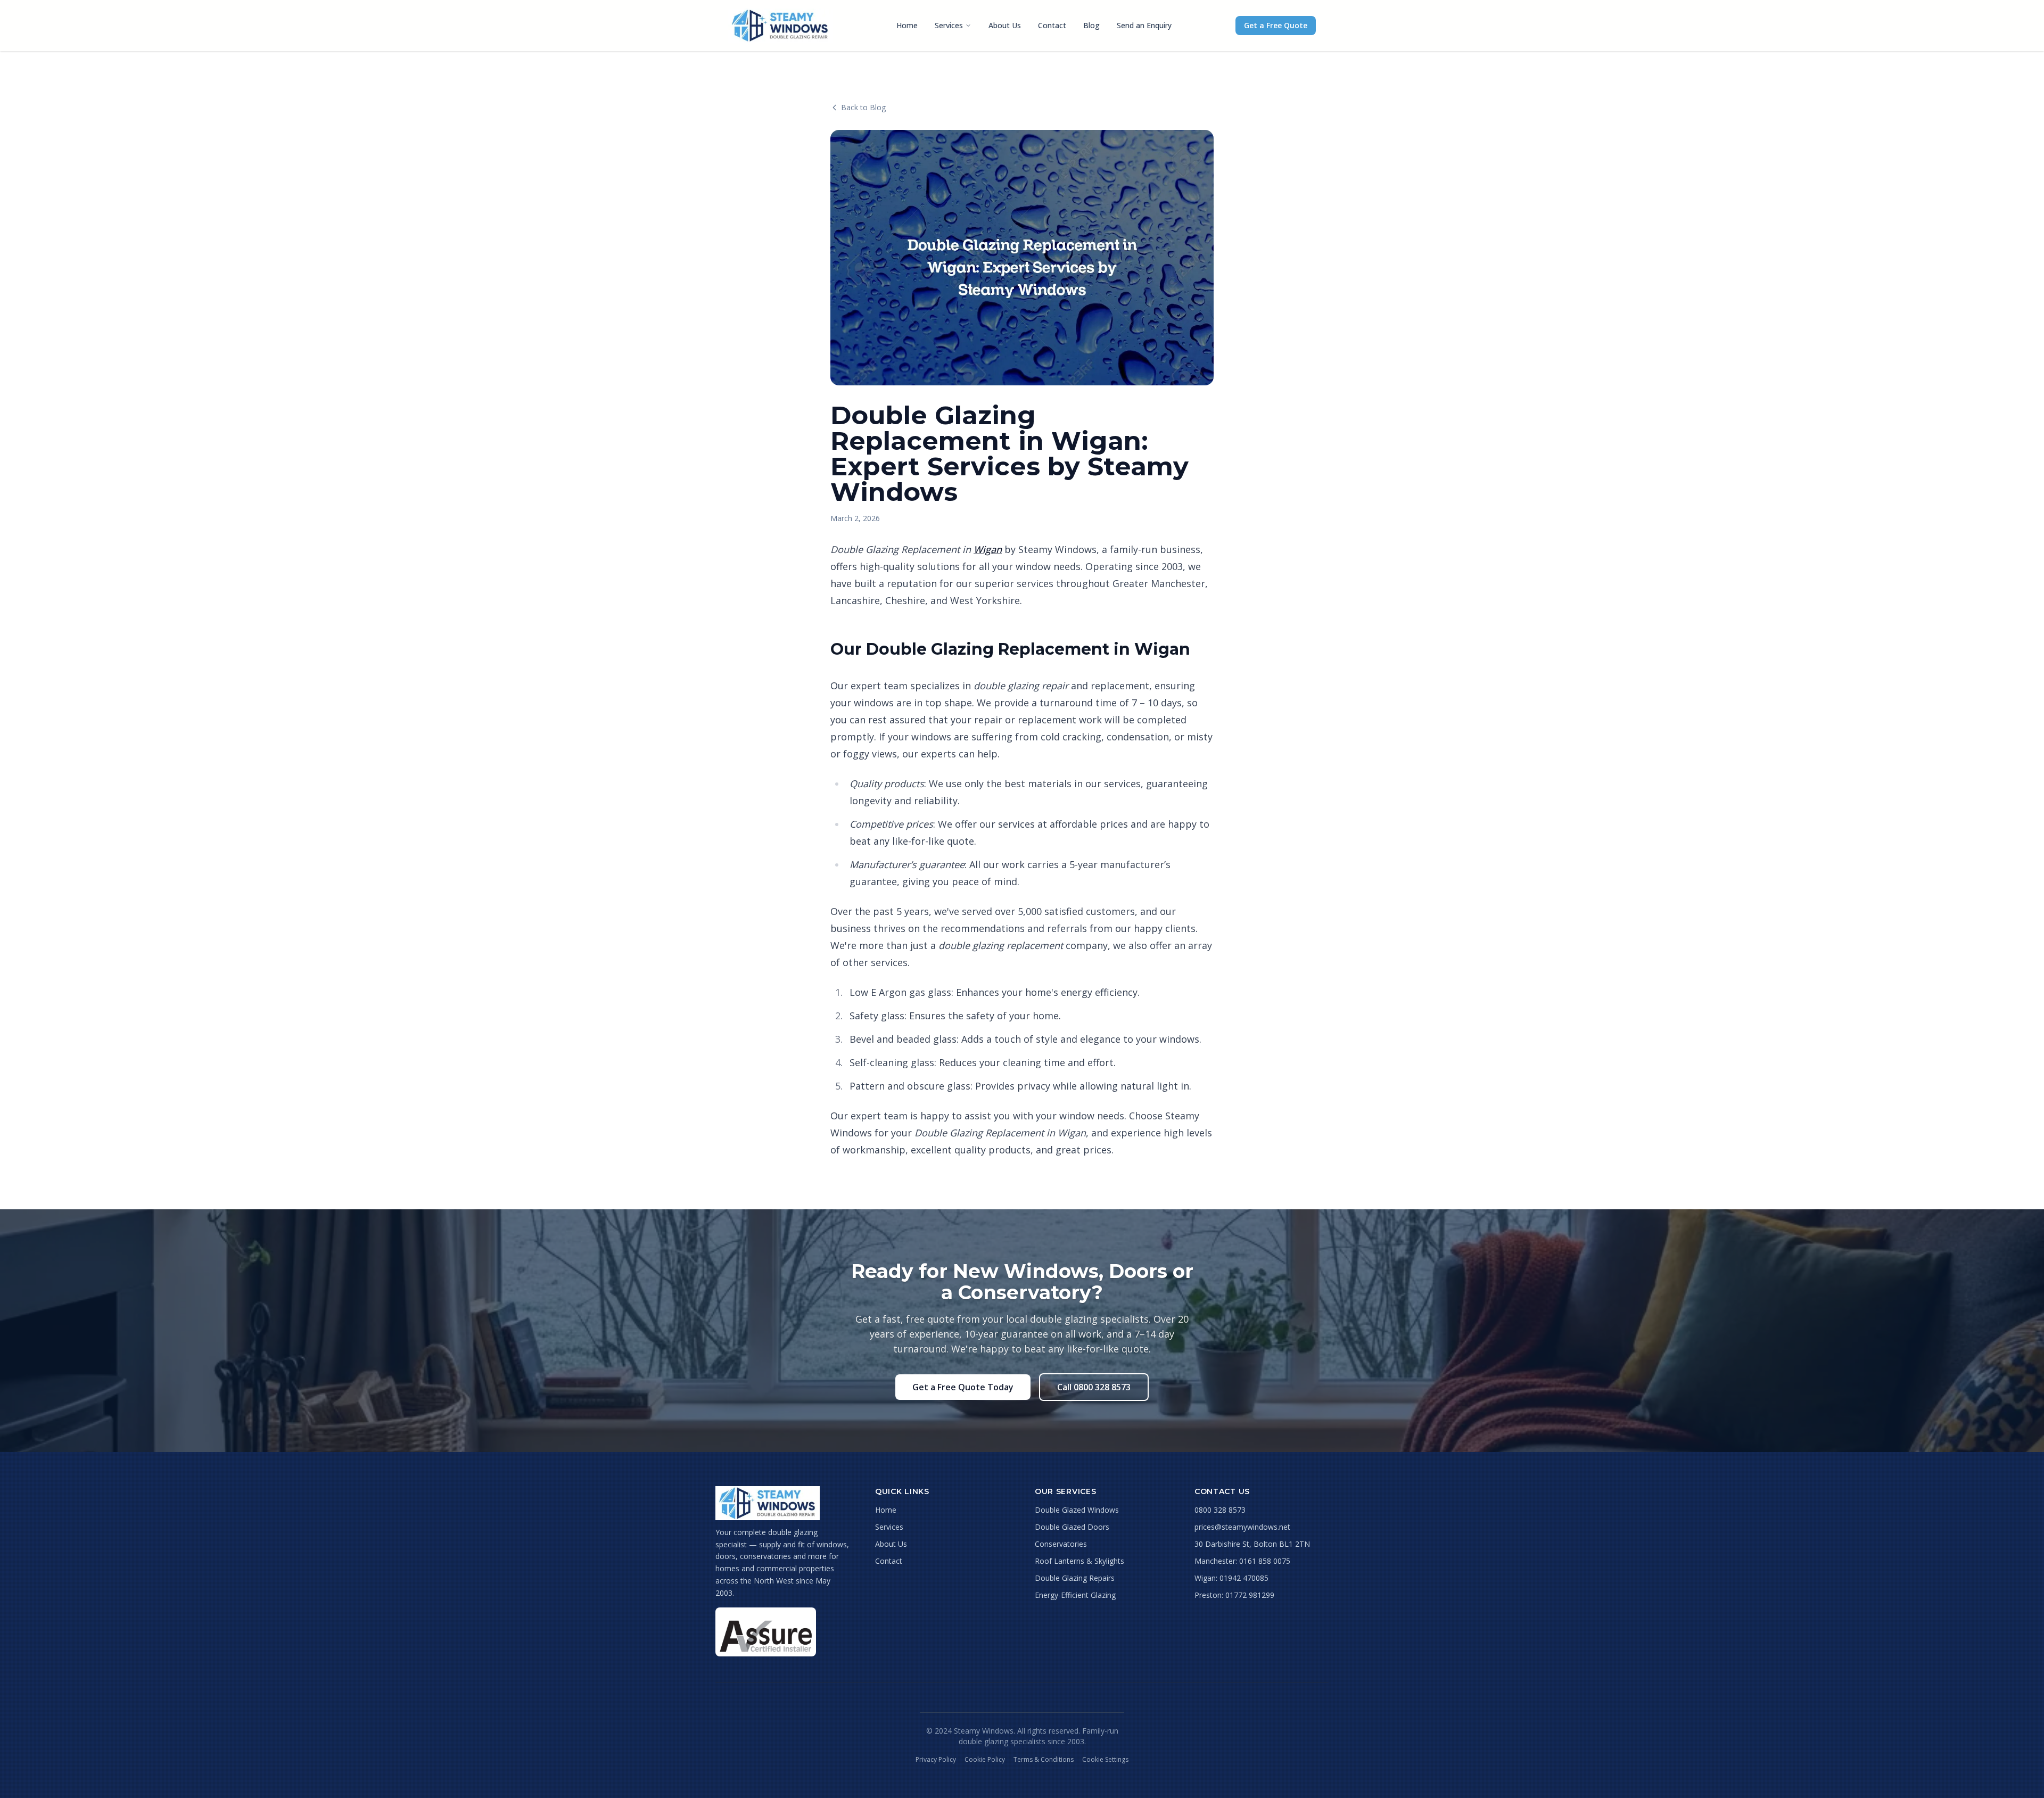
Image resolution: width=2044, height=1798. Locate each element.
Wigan (988, 549)
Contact (1052, 25)
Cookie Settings (1105, 1760)
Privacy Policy (936, 1760)
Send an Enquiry (1144, 25)
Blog (1091, 25)
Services (949, 25)
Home (907, 25)
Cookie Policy (985, 1760)
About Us (1005, 25)
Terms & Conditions (1044, 1760)
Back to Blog (863, 107)
